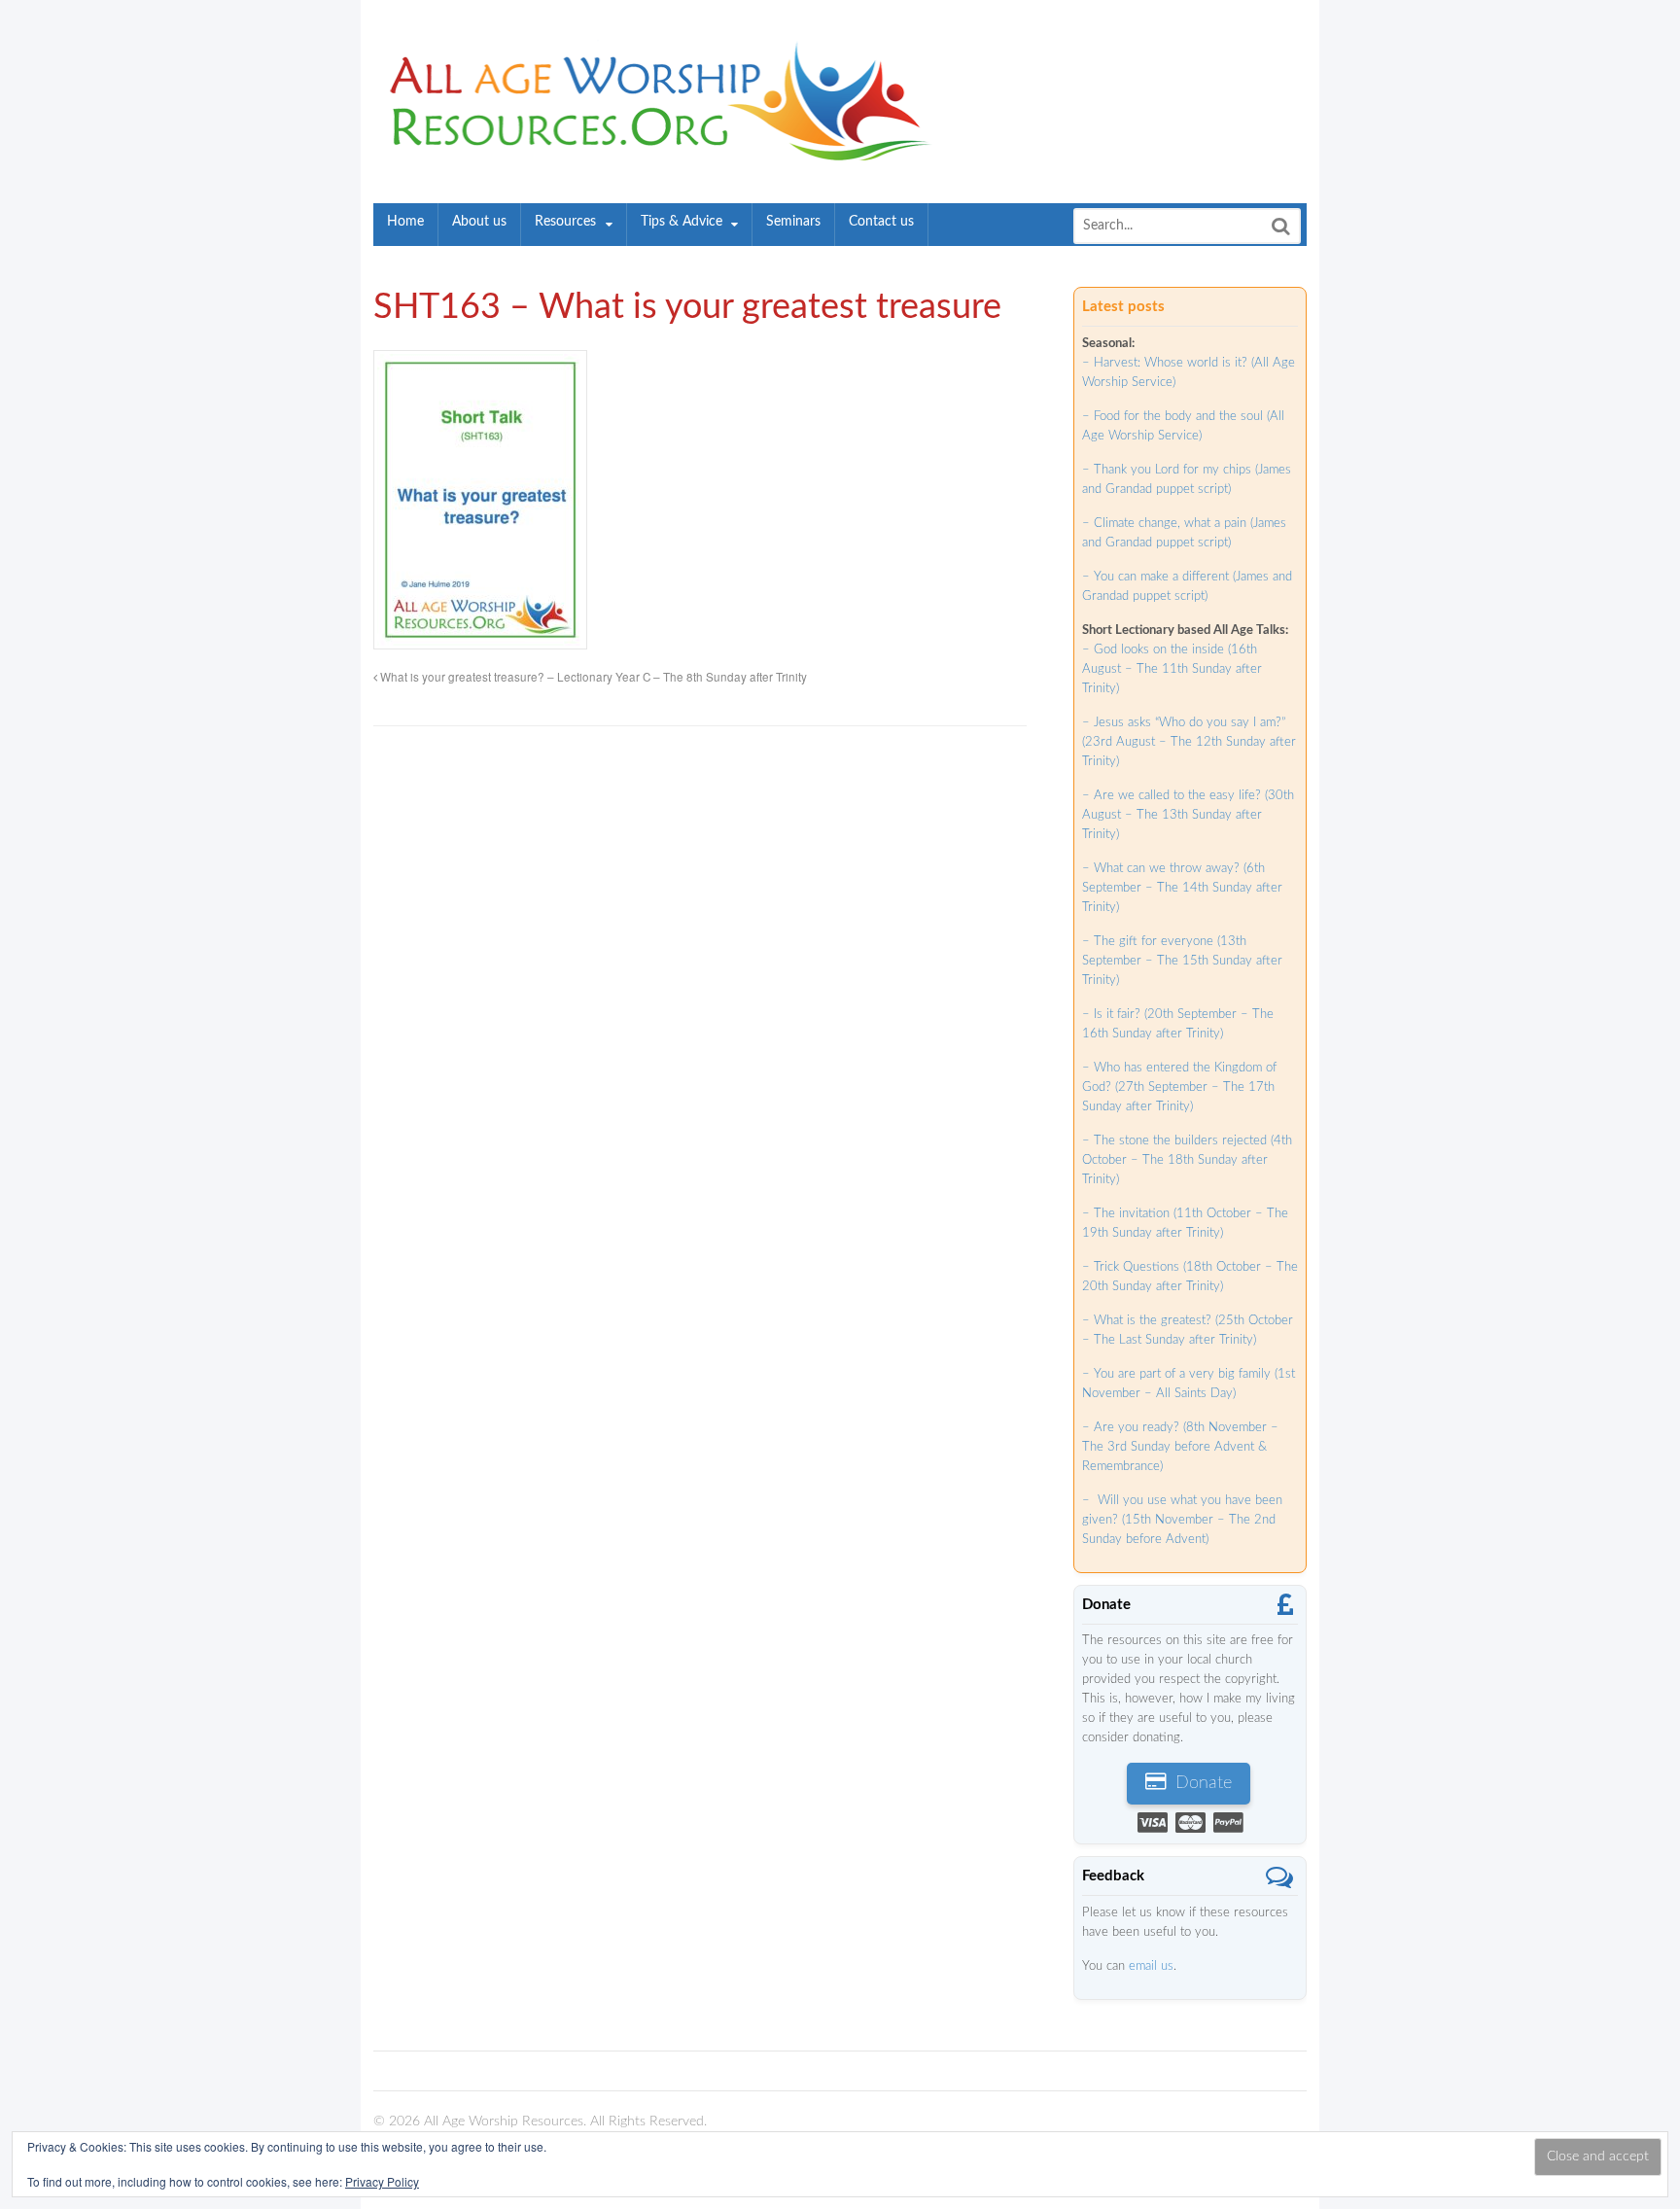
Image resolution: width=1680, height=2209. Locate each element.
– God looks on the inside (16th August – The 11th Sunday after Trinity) (1172, 669)
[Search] (1280, 226)
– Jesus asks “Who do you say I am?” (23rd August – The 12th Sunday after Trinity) (1189, 742)
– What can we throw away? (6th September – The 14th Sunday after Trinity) (1182, 888)
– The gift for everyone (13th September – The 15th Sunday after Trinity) (1182, 961)
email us (1151, 1966)
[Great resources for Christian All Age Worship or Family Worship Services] (653, 150)
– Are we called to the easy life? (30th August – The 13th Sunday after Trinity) (1188, 815)
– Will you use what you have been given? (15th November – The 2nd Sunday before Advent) (1182, 1520)
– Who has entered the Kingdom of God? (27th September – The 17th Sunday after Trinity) (1179, 1087)
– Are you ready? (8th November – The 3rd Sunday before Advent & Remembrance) (1180, 1447)
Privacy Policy (382, 2181)
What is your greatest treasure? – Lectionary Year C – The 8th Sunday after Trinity (592, 677)
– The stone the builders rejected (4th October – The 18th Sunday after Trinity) (1187, 1160)
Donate (1201, 1783)
